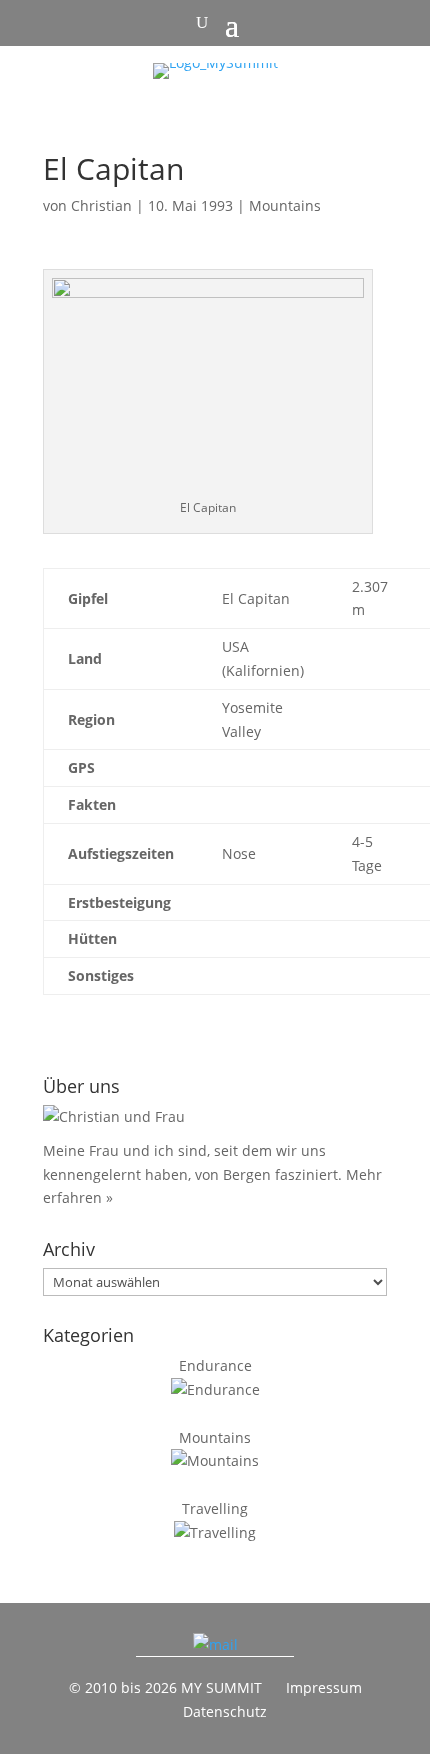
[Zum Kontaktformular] (215, 1644)
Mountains (285, 205)
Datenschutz (225, 1711)
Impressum (324, 1687)
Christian (101, 205)
